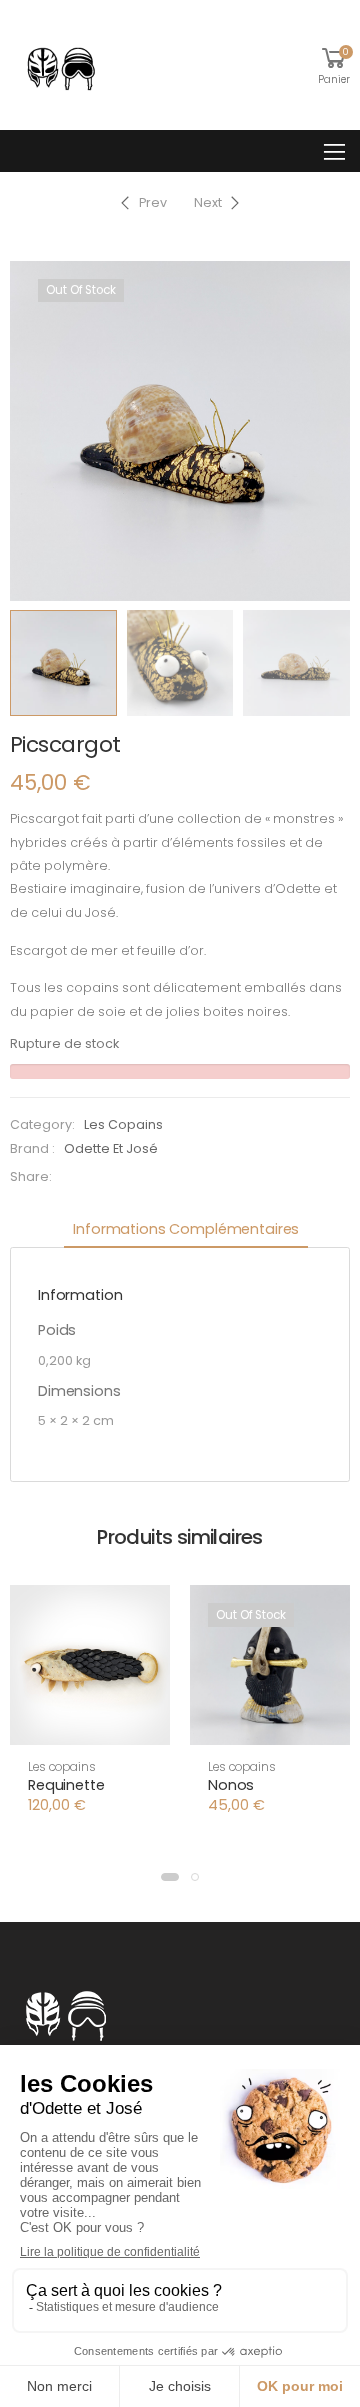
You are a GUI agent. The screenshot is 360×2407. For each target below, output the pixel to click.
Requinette (66, 1785)
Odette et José (111, 1148)
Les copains (123, 1124)
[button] (90, 1727)
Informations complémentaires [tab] (186, 1229)
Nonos (231, 1785)
